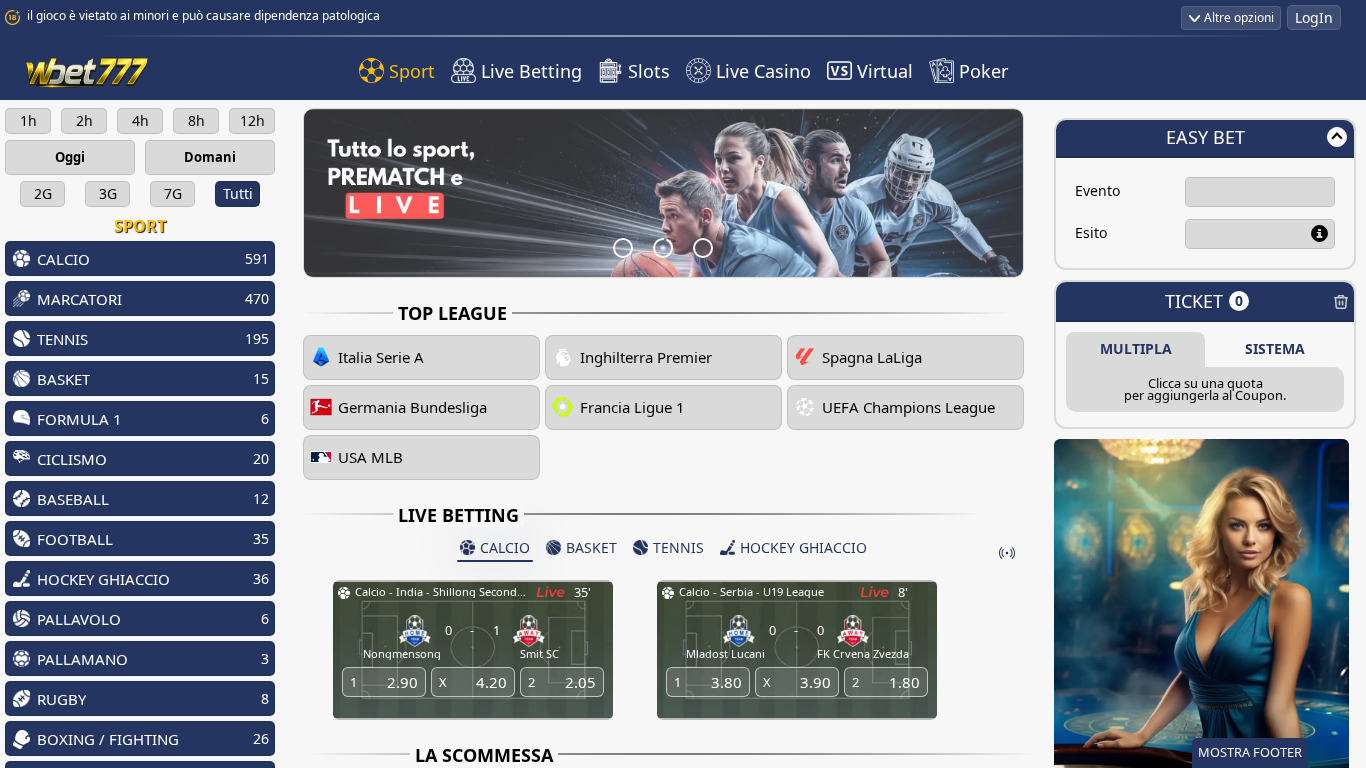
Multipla (1136, 348)
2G (43, 193)
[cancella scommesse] (1340, 304)
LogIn (1314, 17)
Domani (210, 157)
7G (173, 193)
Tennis (678, 547)
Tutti (238, 193)
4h (140, 120)
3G (108, 193)
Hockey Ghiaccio (803, 547)
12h (252, 120)
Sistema (1275, 348)
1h (28, 120)
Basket (591, 547)
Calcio (505, 547)
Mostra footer (1250, 752)
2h (84, 120)
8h (196, 120)
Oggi (70, 157)
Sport (140, 226)
